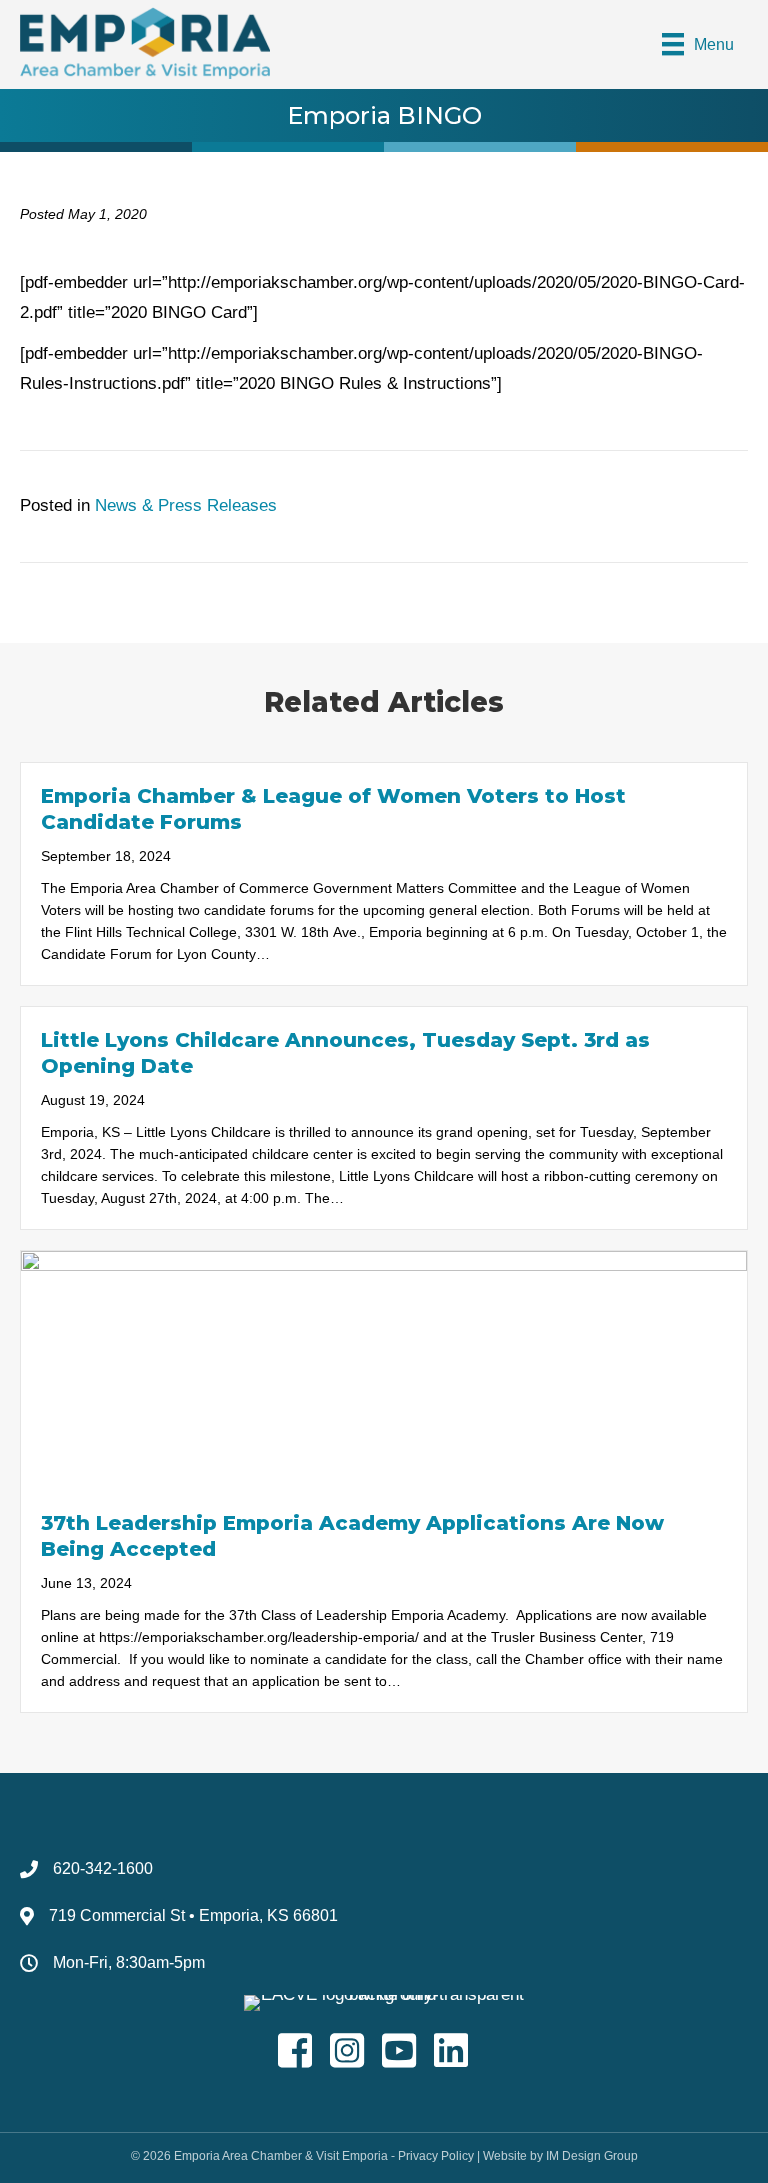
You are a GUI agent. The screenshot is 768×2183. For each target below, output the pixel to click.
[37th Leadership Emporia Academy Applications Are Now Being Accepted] (384, 1369)
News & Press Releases (186, 505)
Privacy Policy (436, 2156)
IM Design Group (592, 2156)
